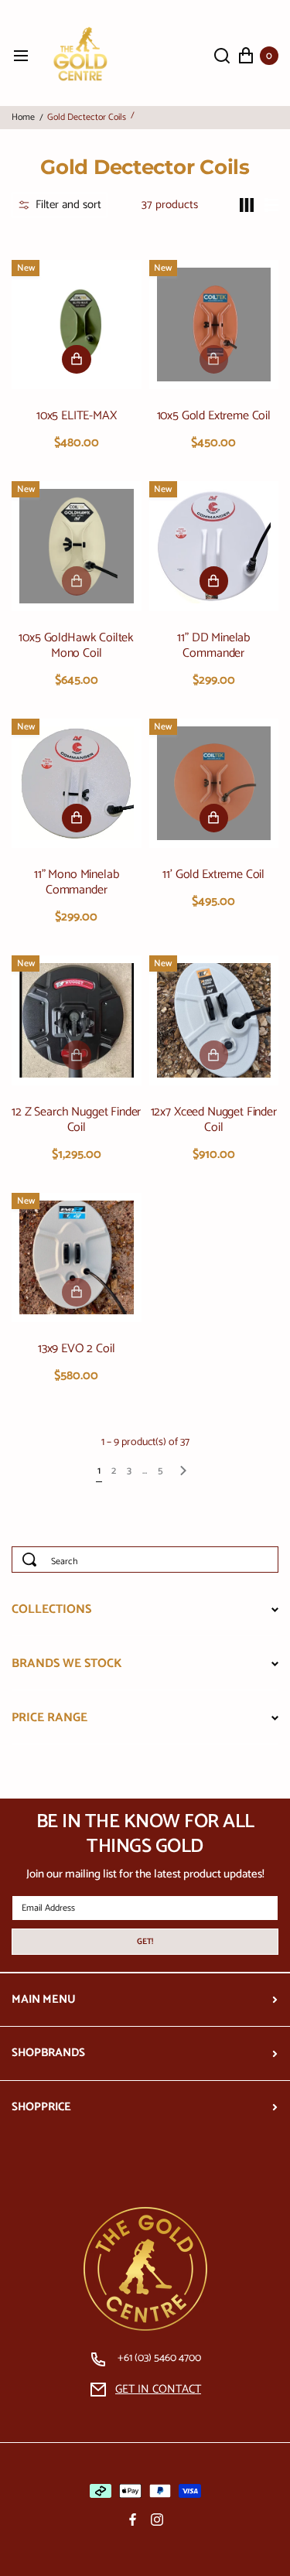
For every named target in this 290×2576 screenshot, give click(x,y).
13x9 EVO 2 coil (77, 1349)
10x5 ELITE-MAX (77, 416)
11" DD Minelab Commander (213, 646)
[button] (60, 205)
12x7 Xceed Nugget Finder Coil (214, 1120)
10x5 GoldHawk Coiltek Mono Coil (76, 646)
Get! (145, 1942)
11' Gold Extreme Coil (213, 875)
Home (23, 118)
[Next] (183, 1473)
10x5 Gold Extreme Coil (214, 416)
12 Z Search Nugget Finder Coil (76, 1120)
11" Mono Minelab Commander (76, 883)
